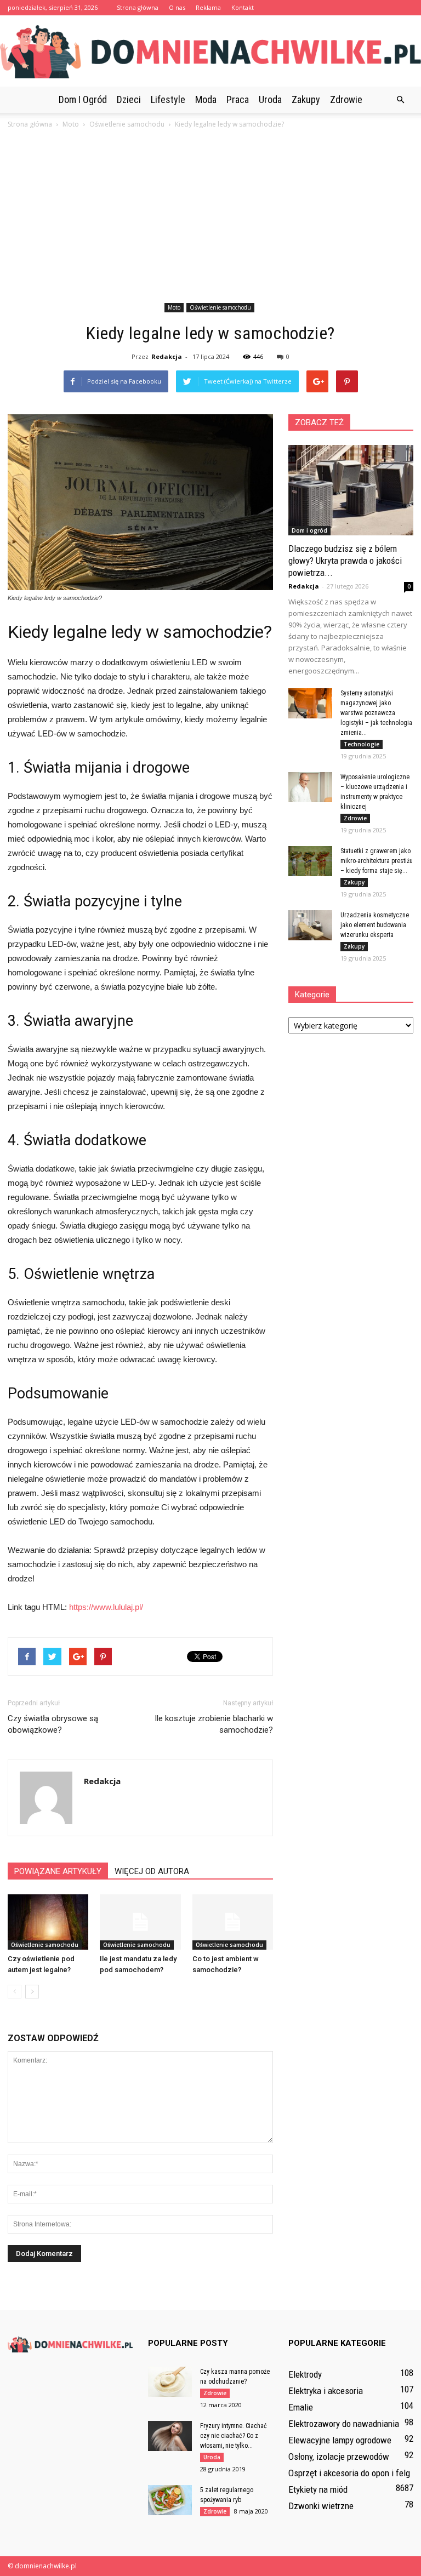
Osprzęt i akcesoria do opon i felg (349, 2473)
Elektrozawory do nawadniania (344, 2424)
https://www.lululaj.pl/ (106, 1607)
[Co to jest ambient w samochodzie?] (233, 1922)
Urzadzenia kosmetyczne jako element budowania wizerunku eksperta (375, 925)
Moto (174, 307)
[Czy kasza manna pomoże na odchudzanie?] (170, 2382)
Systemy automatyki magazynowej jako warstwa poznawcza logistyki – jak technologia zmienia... (376, 713)
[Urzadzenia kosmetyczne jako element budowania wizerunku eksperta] (310, 925)
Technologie (362, 744)
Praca (238, 99)
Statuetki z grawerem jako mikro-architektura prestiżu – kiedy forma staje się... (377, 861)
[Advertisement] (210, 218)
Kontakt (243, 7)
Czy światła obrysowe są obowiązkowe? (53, 1724)
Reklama (208, 7)
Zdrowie (346, 99)
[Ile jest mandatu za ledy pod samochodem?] (140, 1922)
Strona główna (138, 7)
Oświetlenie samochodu (220, 307)
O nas (177, 7)
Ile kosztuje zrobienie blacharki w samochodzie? (214, 1724)
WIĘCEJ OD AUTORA (152, 1871)
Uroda (270, 99)
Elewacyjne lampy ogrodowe (340, 2440)
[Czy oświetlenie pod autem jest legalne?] (48, 1922)
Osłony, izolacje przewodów (339, 2457)
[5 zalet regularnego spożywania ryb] (170, 2500)
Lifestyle (168, 99)
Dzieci (129, 99)
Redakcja (167, 356)
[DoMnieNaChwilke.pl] (210, 52)
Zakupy (306, 99)
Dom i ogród (83, 99)
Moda (206, 99)
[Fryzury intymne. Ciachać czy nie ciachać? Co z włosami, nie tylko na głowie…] (170, 2436)
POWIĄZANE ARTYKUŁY (58, 1871)
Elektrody (305, 2374)
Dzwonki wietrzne (321, 2506)
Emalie (301, 2407)
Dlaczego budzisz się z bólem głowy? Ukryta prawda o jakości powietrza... (345, 561)
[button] (400, 100)
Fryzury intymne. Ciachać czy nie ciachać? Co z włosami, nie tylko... (234, 2436)
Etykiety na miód (318, 2489)
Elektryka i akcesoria (326, 2391)
